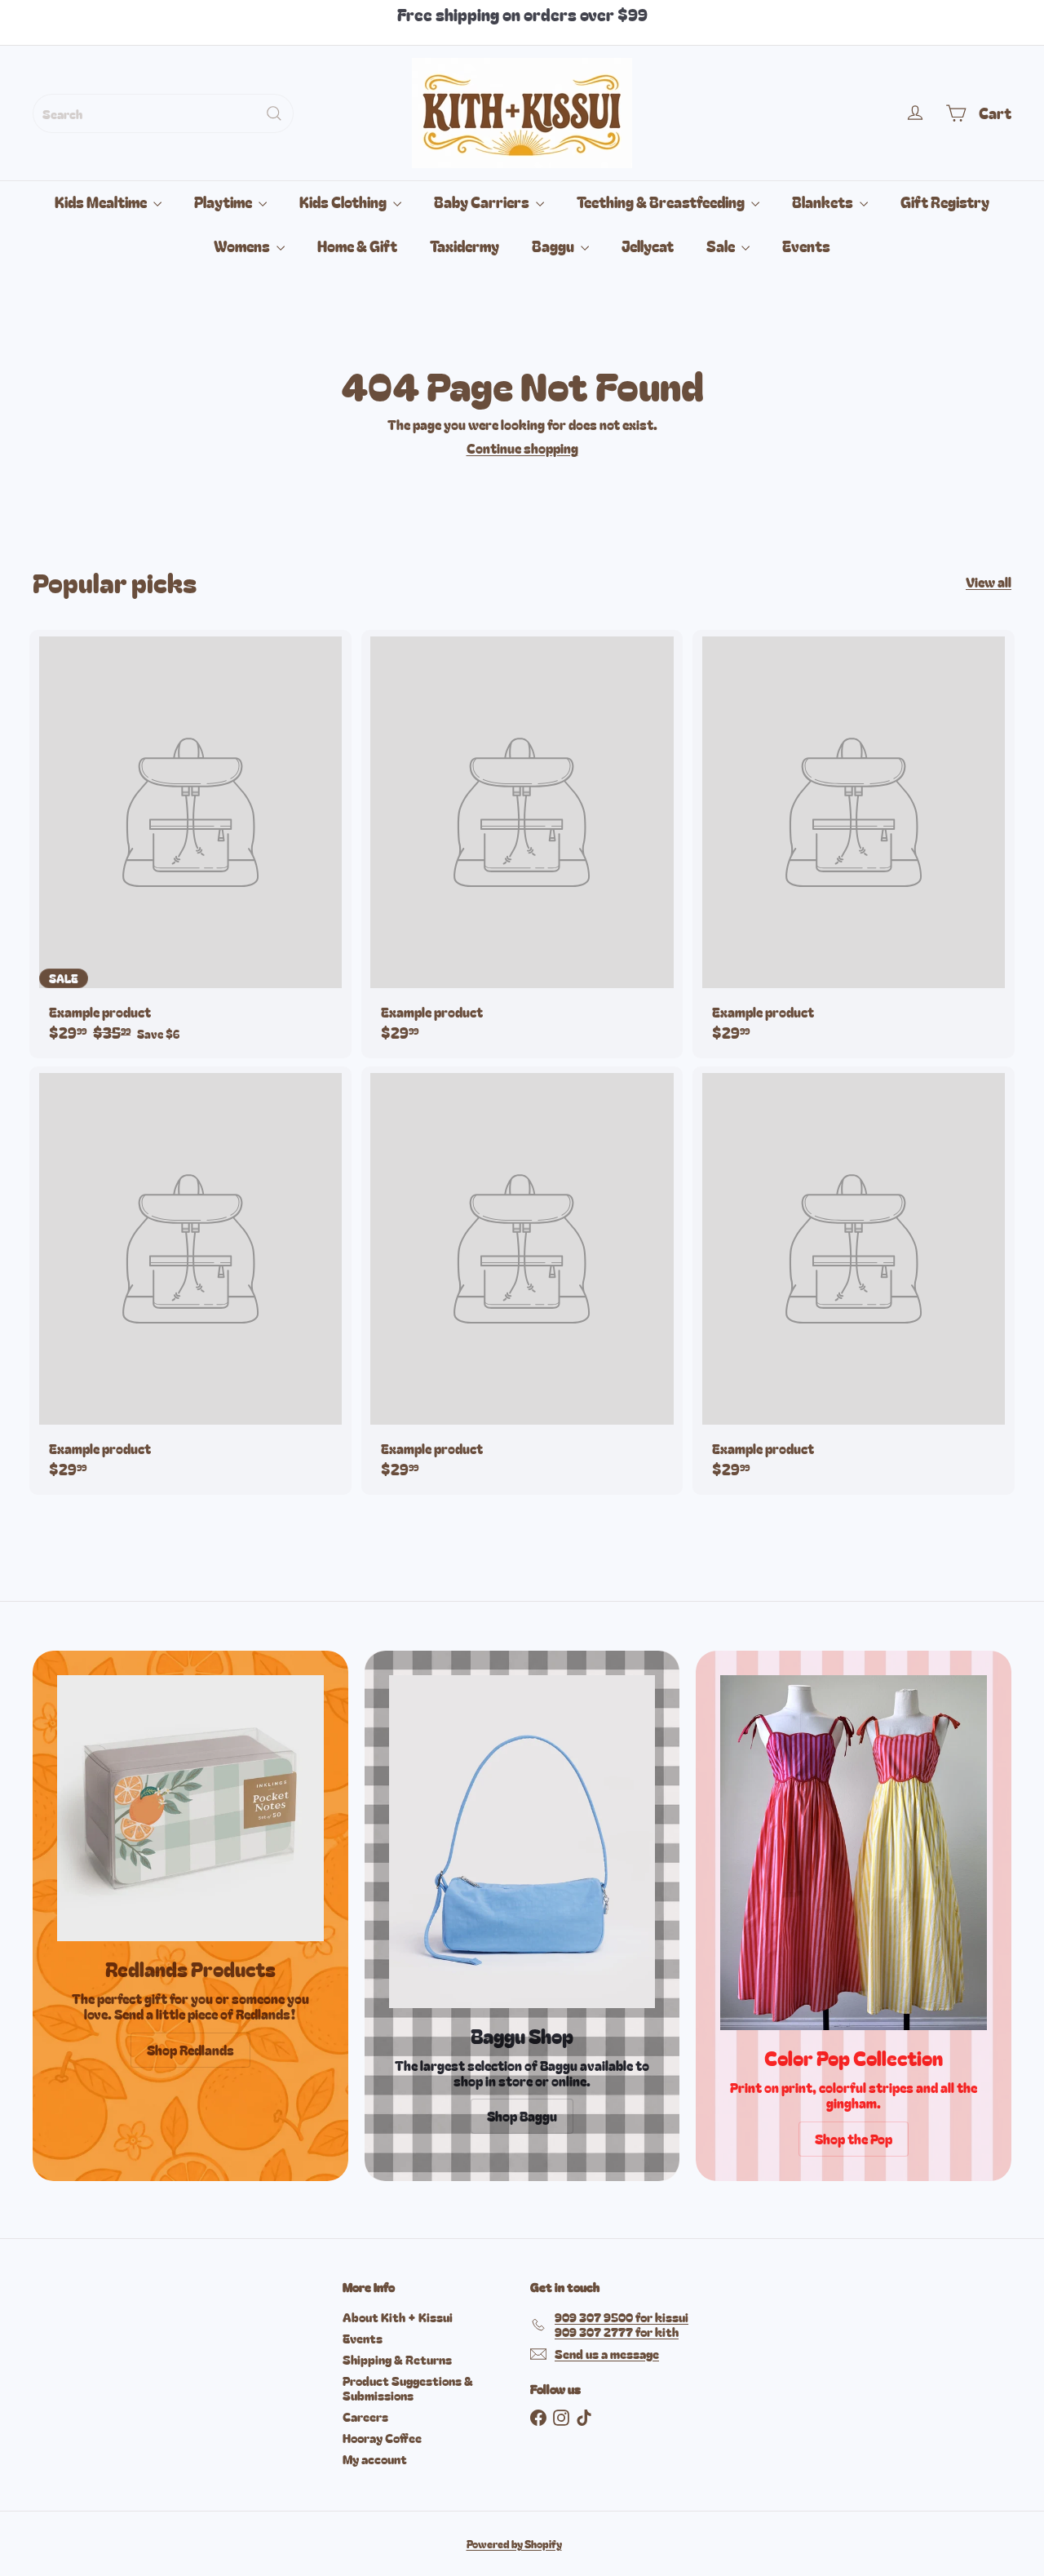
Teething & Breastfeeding (662, 202)
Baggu (554, 246)
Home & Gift (357, 246)
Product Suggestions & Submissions (408, 2388)
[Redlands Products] (190, 1809)
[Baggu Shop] (522, 1842)
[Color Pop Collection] (854, 1853)
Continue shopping (522, 448)
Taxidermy (464, 246)
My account (375, 2459)
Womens (243, 246)
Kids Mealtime (102, 202)
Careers (365, 2416)
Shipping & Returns (397, 2359)
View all (989, 582)
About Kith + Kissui (398, 2317)
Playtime (224, 202)
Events (806, 246)
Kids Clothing (344, 202)
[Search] (274, 113)
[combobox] (163, 113)
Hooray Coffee (382, 2438)
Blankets (824, 202)
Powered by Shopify (514, 2544)
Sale (722, 246)
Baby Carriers (483, 202)
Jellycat (648, 246)
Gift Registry (945, 202)
